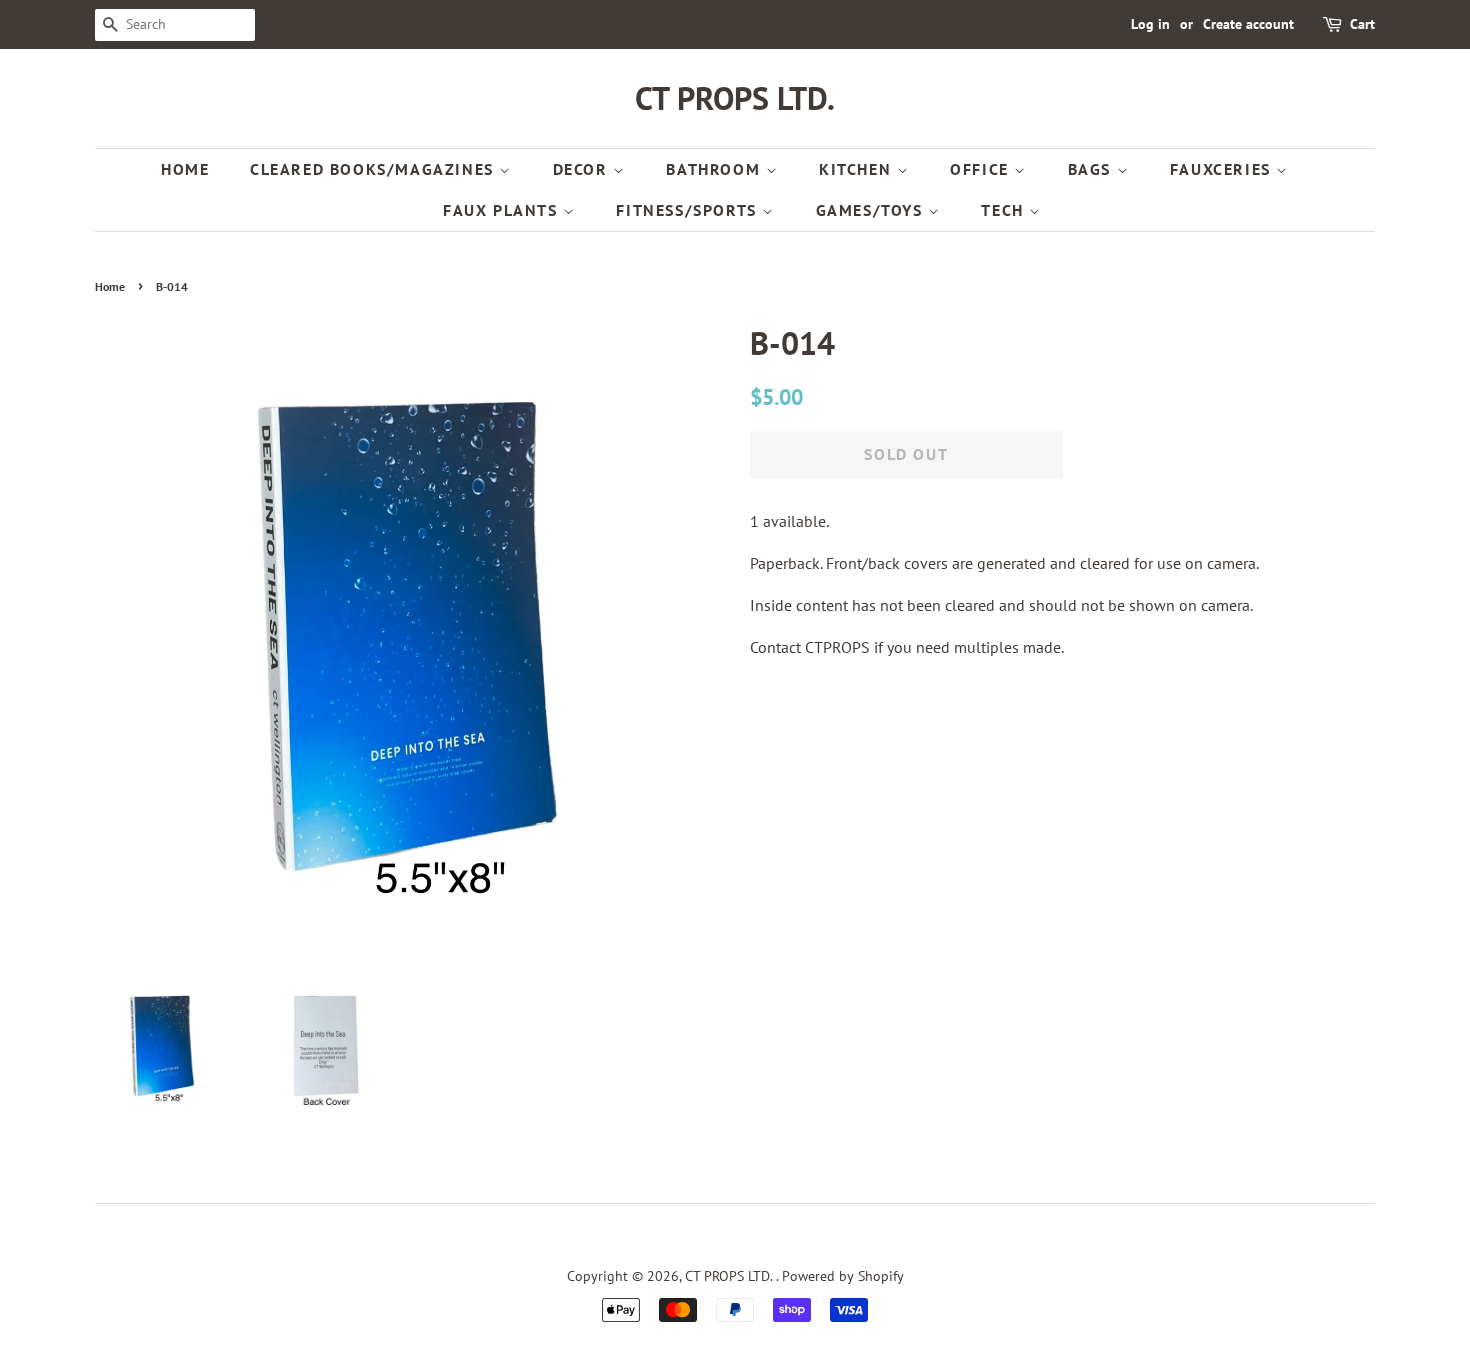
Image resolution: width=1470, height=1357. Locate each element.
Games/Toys (872, 210)
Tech (1005, 210)
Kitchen (858, 169)
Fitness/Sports (689, 210)
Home (185, 169)
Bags (1092, 169)
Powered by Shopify (843, 1276)
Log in (1150, 24)
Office (982, 169)
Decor (583, 169)
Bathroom (715, 169)
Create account (1248, 24)
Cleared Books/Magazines (374, 169)
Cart (1362, 24)
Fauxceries (1223, 169)
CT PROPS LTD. (735, 98)
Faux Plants (503, 210)
